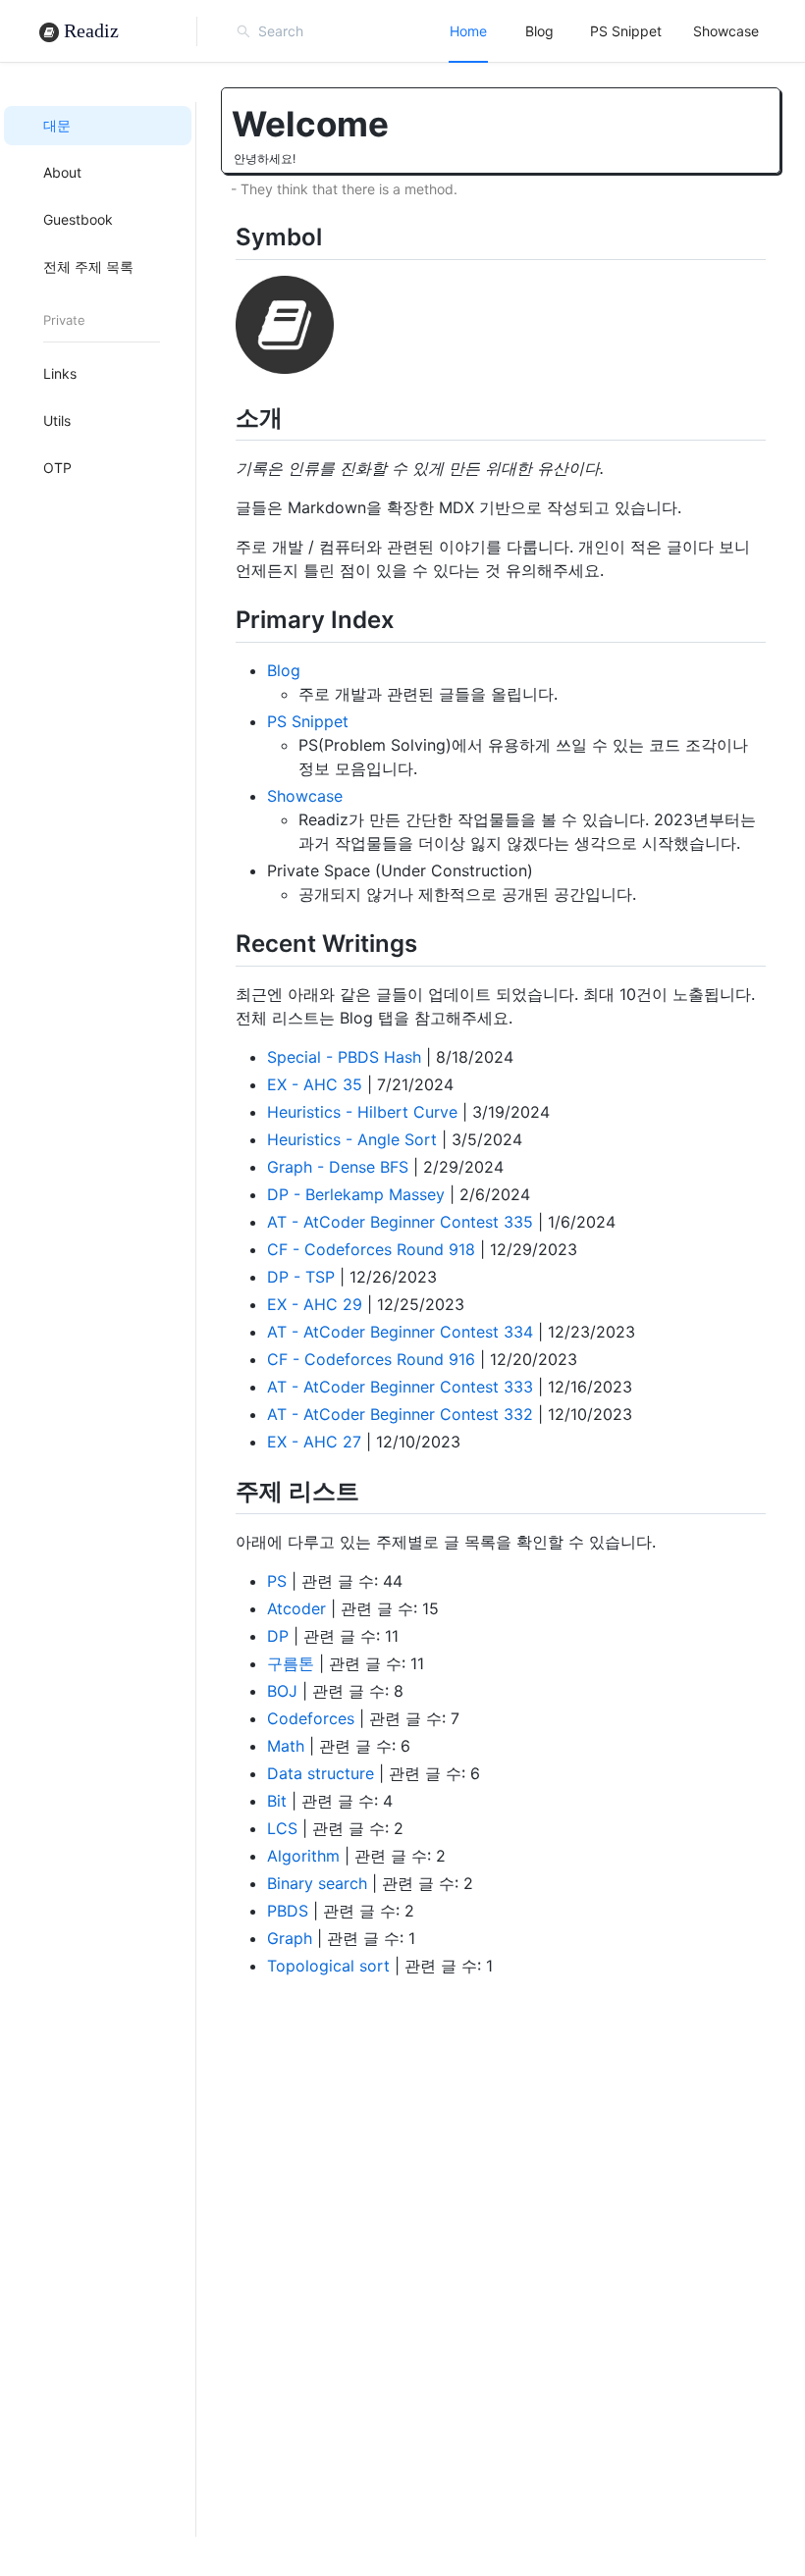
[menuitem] (468, 31)
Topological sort (328, 1966)
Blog (539, 31)
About (62, 172)
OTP (57, 468)
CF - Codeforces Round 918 (371, 1249)
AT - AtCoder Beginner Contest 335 (400, 1222)
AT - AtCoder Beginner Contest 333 (400, 1387)
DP (278, 1636)
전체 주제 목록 (88, 266)
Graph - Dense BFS (338, 1167)
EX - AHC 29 (315, 1304)
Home (468, 31)
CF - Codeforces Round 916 (371, 1359)
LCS (282, 1828)
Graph (290, 1938)
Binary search (317, 1883)
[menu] (604, 31)
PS (277, 1581)
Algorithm (303, 1856)
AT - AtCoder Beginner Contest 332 (400, 1414)
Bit (277, 1801)
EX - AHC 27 (314, 1442)
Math (286, 1746)
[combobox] (346, 31)
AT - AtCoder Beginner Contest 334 (400, 1332)
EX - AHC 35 (315, 1084)
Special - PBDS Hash (344, 1057)
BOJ (282, 1691)
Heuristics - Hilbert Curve (362, 1112)
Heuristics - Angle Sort (352, 1139)
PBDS (288, 1911)
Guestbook (78, 219)
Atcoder (296, 1608)
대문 (57, 125)
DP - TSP (301, 1277)
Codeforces (311, 1718)
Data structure (321, 1773)
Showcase (726, 31)
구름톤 (291, 1663)
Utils (57, 421)
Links (60, 373)
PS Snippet (626, 31)
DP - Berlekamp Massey (356, 1194)
